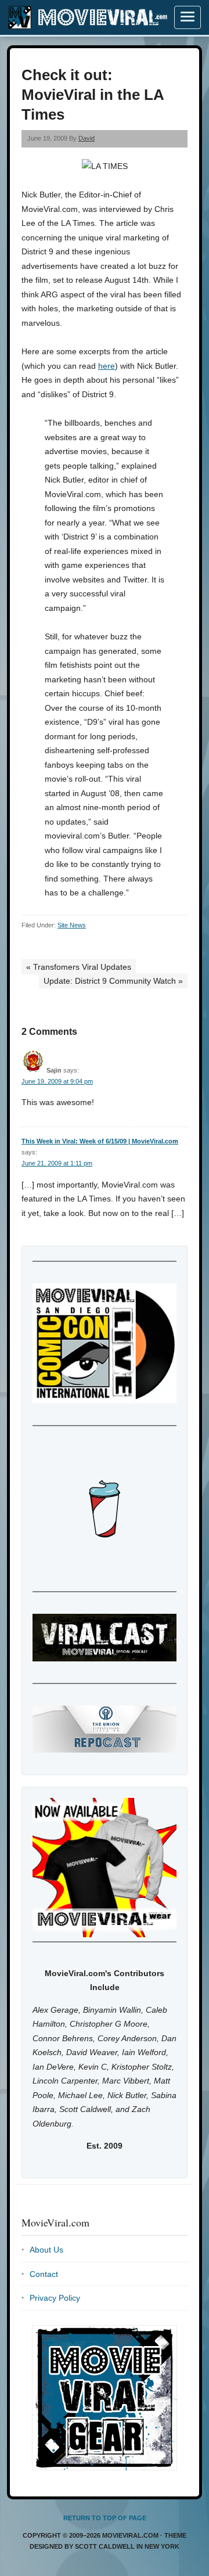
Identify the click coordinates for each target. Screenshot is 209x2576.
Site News (72, 925)
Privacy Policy (55, 2298)
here (107, 366)
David (87, 138)
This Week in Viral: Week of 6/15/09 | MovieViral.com (100, 1141)
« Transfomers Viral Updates (79, 967)
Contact (44, 2274)
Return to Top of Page (105, 2518)
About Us (46, 2250)
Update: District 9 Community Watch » (113, 981)
